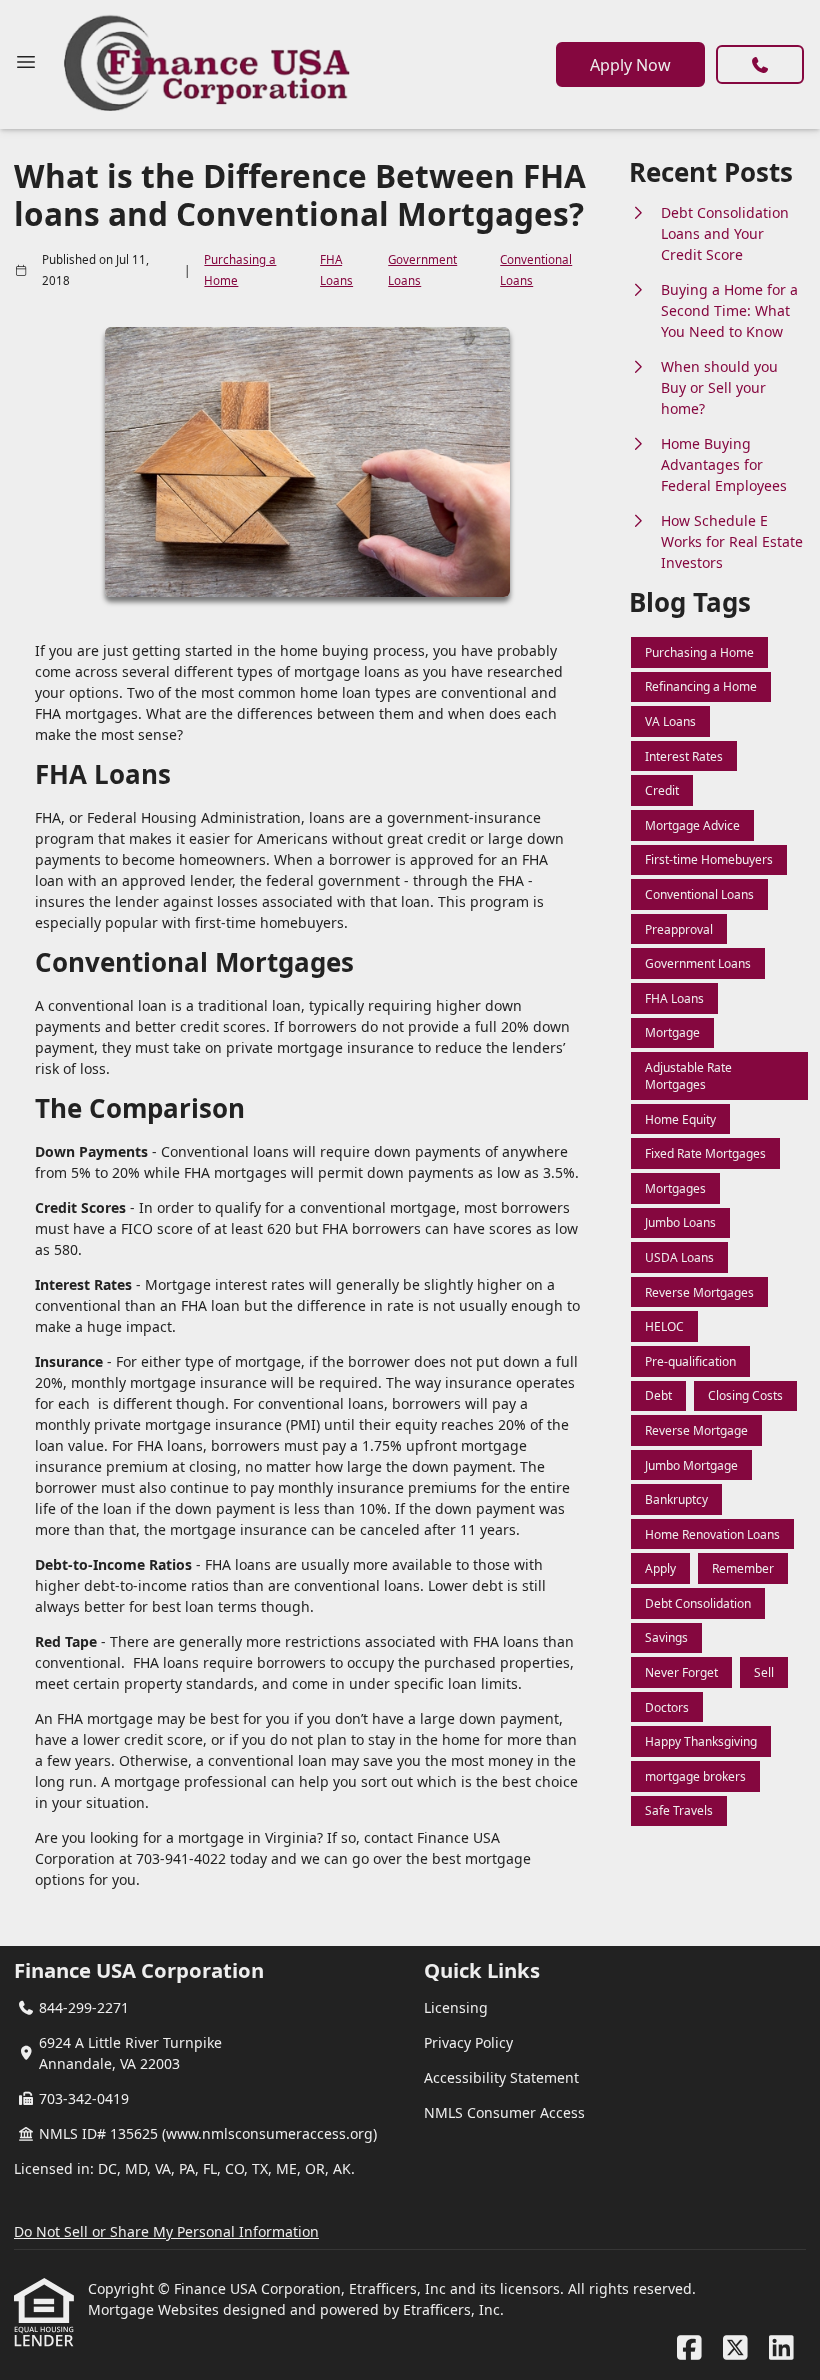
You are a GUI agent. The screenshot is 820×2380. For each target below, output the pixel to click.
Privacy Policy (468, 2042)
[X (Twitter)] (735, 2348)
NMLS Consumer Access (504, 2112)
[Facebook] (689, 2348)
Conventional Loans (536, 270)
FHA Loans (336, 270)
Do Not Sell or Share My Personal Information (166, 2231)
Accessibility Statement (501, 2077)
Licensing (456, 2007)
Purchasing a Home (240, 270)
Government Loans (422, 270)
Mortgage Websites (155, 2309)
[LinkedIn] (781, 2348)
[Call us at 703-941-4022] (760, 64)
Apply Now (630, 65)
